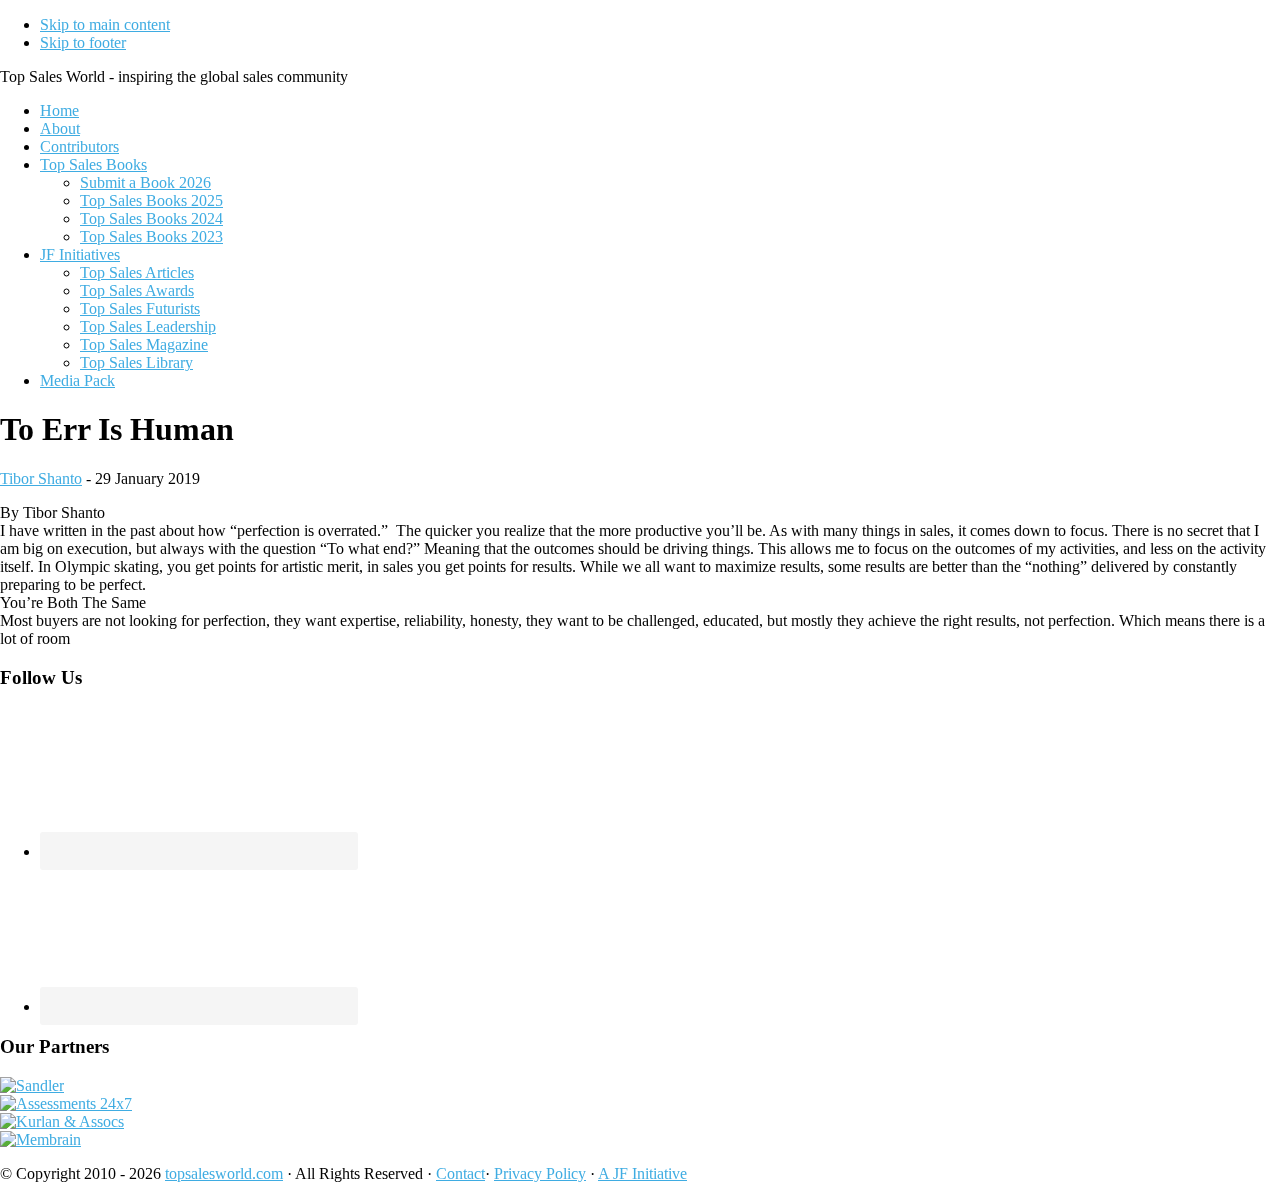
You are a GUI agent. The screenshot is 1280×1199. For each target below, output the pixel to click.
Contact (460, 1173)
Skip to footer (83, 42)
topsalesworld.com (224, 1173)
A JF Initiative (642, 1173)
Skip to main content (105, 24)
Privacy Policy (540, 1173)
